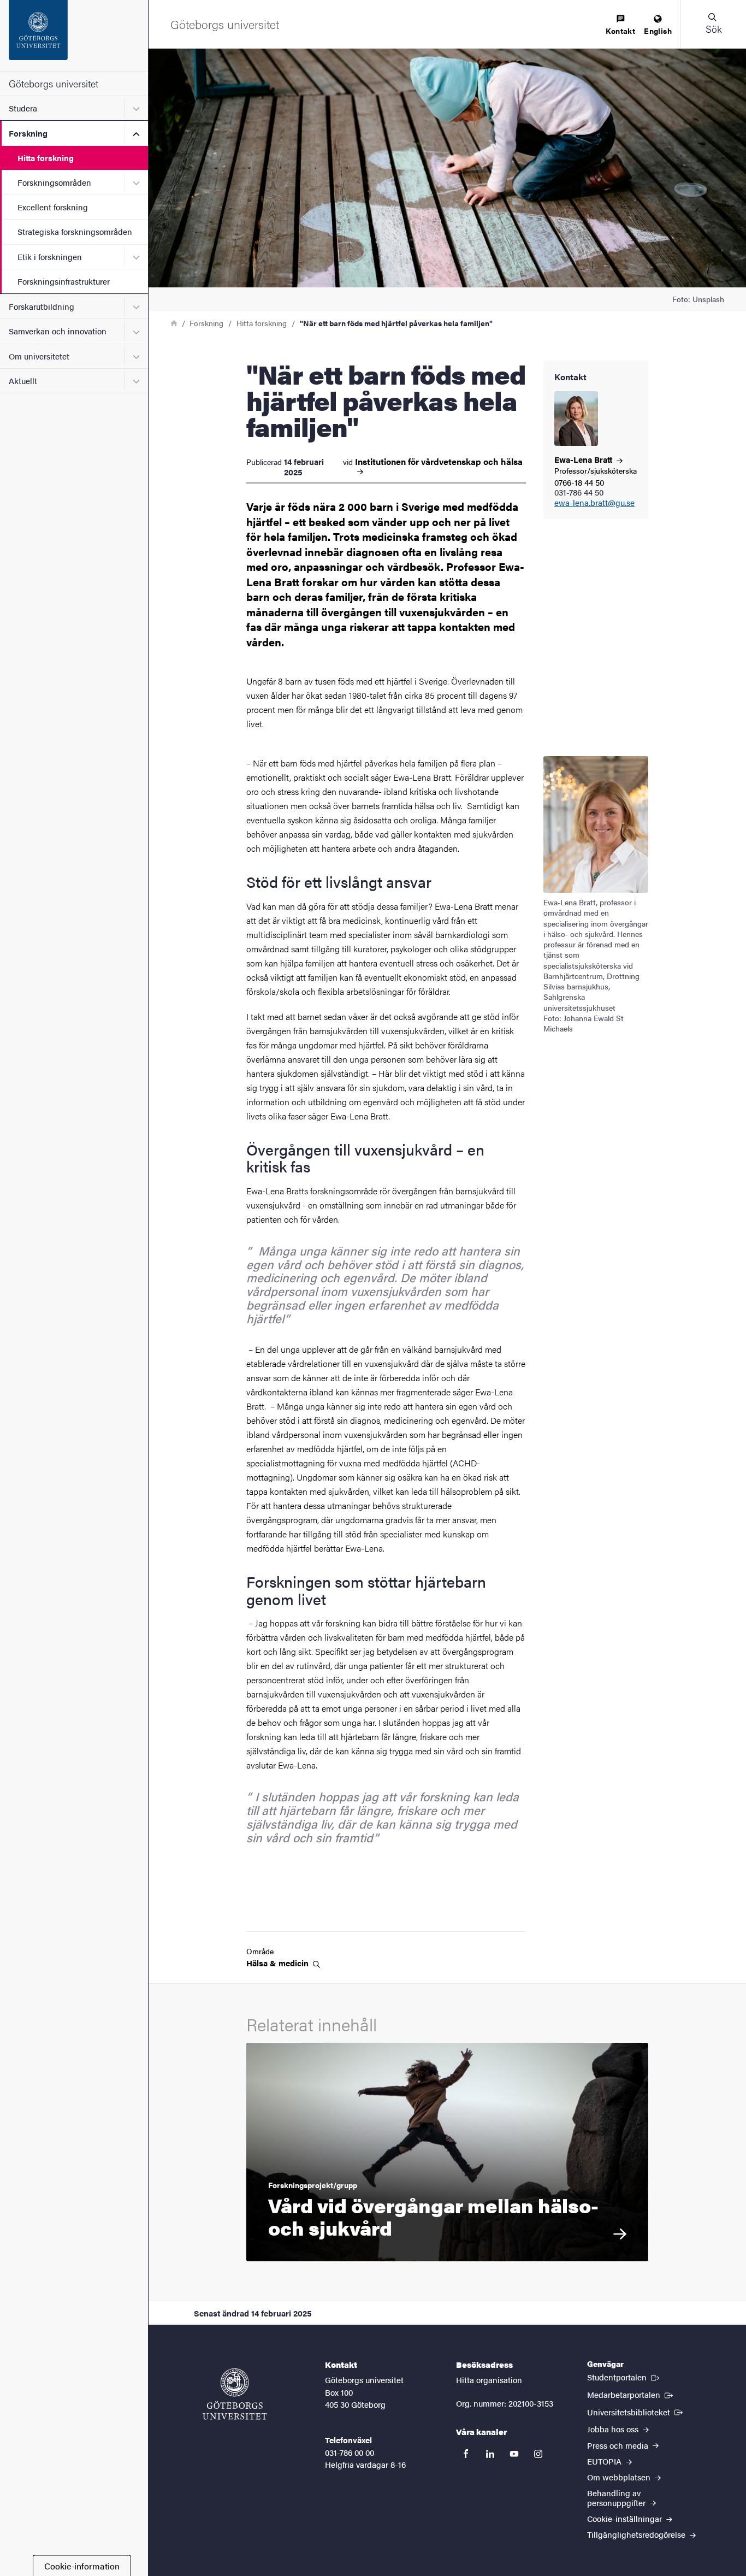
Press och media (619, 2445)
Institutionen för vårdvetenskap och (439, 462)
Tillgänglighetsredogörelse (637, 2534)
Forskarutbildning (42, 306)
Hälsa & (279, 1963)
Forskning (28, 133)
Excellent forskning (53, 207)
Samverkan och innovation (58, 331)
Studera (23, 108)
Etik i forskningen (50, 257)
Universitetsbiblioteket (636, 2412)
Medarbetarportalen (631, 2394)
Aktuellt (23, 381)
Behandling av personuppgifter (617, 2497)
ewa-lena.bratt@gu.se (594, 503)
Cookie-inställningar (626, 2518)
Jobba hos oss (614, 2429)
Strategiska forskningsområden (75, 231)
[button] (713, 24)
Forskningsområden (54, 182)
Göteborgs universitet (54, 83)
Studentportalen (624, 2377)
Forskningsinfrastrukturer (64, 281)
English (658, 31)
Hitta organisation (489, 2380)
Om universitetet (39, 356)
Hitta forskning (46, 158)
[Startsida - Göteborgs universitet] (74, 36)
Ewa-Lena (584, 459)
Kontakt (620, 31)
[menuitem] (620, 25)
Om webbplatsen (620, 2477)
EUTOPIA (605, 2461)
